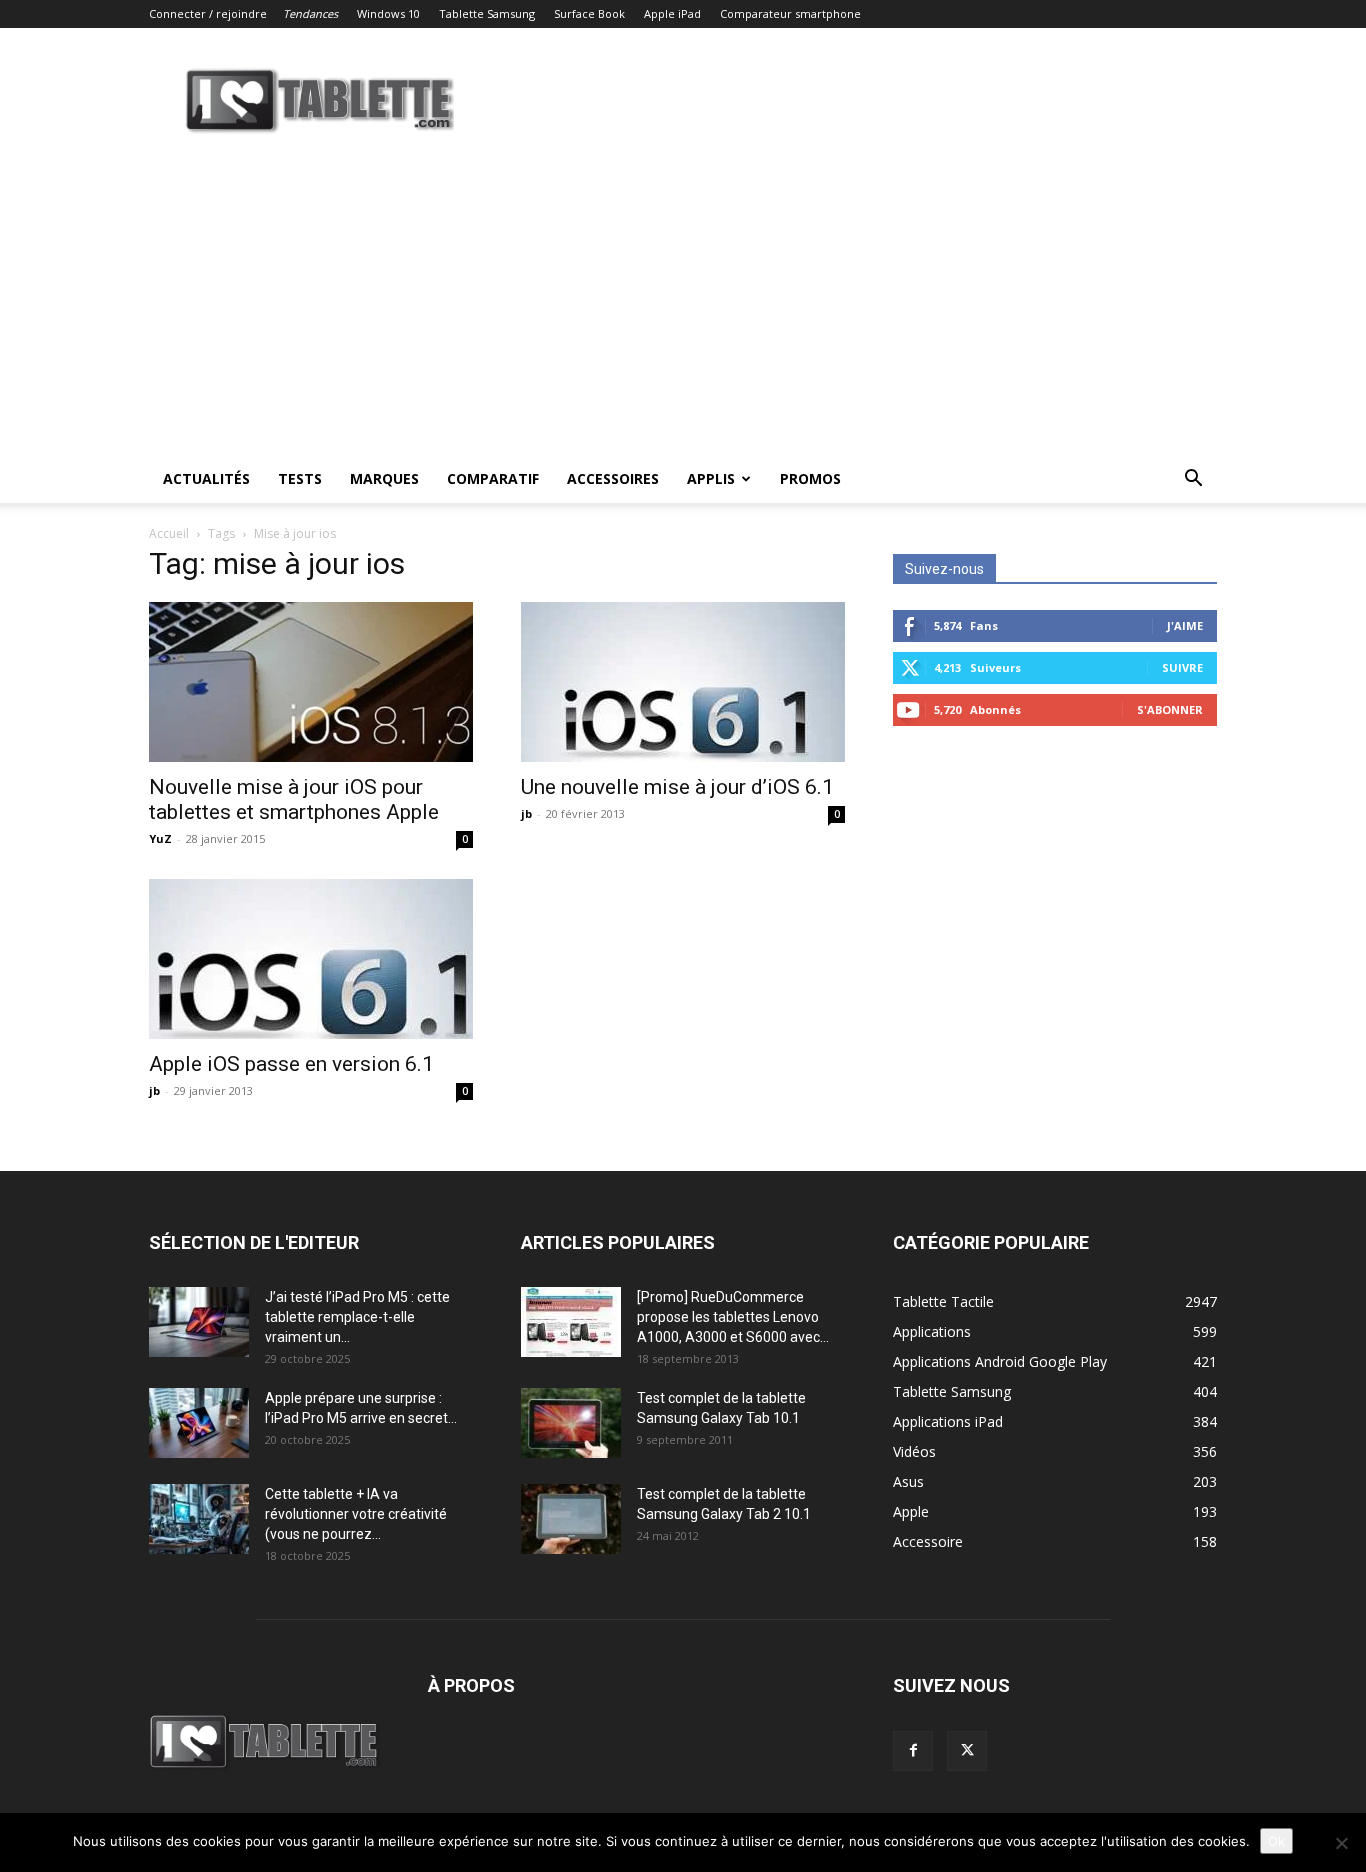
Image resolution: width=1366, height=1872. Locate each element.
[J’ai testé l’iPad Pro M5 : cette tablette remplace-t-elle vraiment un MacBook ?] (199, 1322)
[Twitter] (967, 1751)
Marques (384, 478)
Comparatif (493, 478)
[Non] (1341, 1843)
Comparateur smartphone (790, 13)
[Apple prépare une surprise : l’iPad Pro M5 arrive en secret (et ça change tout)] (199, 1423)
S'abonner (1170, 709)
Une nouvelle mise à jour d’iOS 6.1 (677, 787)
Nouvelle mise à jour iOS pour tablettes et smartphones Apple (294, 799)
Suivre (1182, 667)
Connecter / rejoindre (208, 13)
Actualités (206, 478)
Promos (810, 478)
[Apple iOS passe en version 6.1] (311, 959)
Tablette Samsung (487, 13)
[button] (1193, 480)
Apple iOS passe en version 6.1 (291, 1064)
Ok (1276, 1841)
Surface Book (589, 13)
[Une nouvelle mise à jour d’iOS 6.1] (683, 682)
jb (526, 813)
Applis (711, 478)
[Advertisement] (683, 305)
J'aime (1185, 625)
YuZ (160, 838)
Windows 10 (388, 13)
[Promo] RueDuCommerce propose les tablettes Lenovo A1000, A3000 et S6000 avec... (733, 1317)
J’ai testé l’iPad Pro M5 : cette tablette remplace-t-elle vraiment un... (357, 1317)
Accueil (169, 533)
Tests (300, 478)
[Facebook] (913, 1751)
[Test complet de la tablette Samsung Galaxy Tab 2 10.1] (571, 1519)
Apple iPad (672, 13)
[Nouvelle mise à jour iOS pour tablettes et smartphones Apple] (311, 682)
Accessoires (613, 478)
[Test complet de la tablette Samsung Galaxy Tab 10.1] (571, 1423)
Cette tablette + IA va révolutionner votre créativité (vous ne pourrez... (356, 1514)
